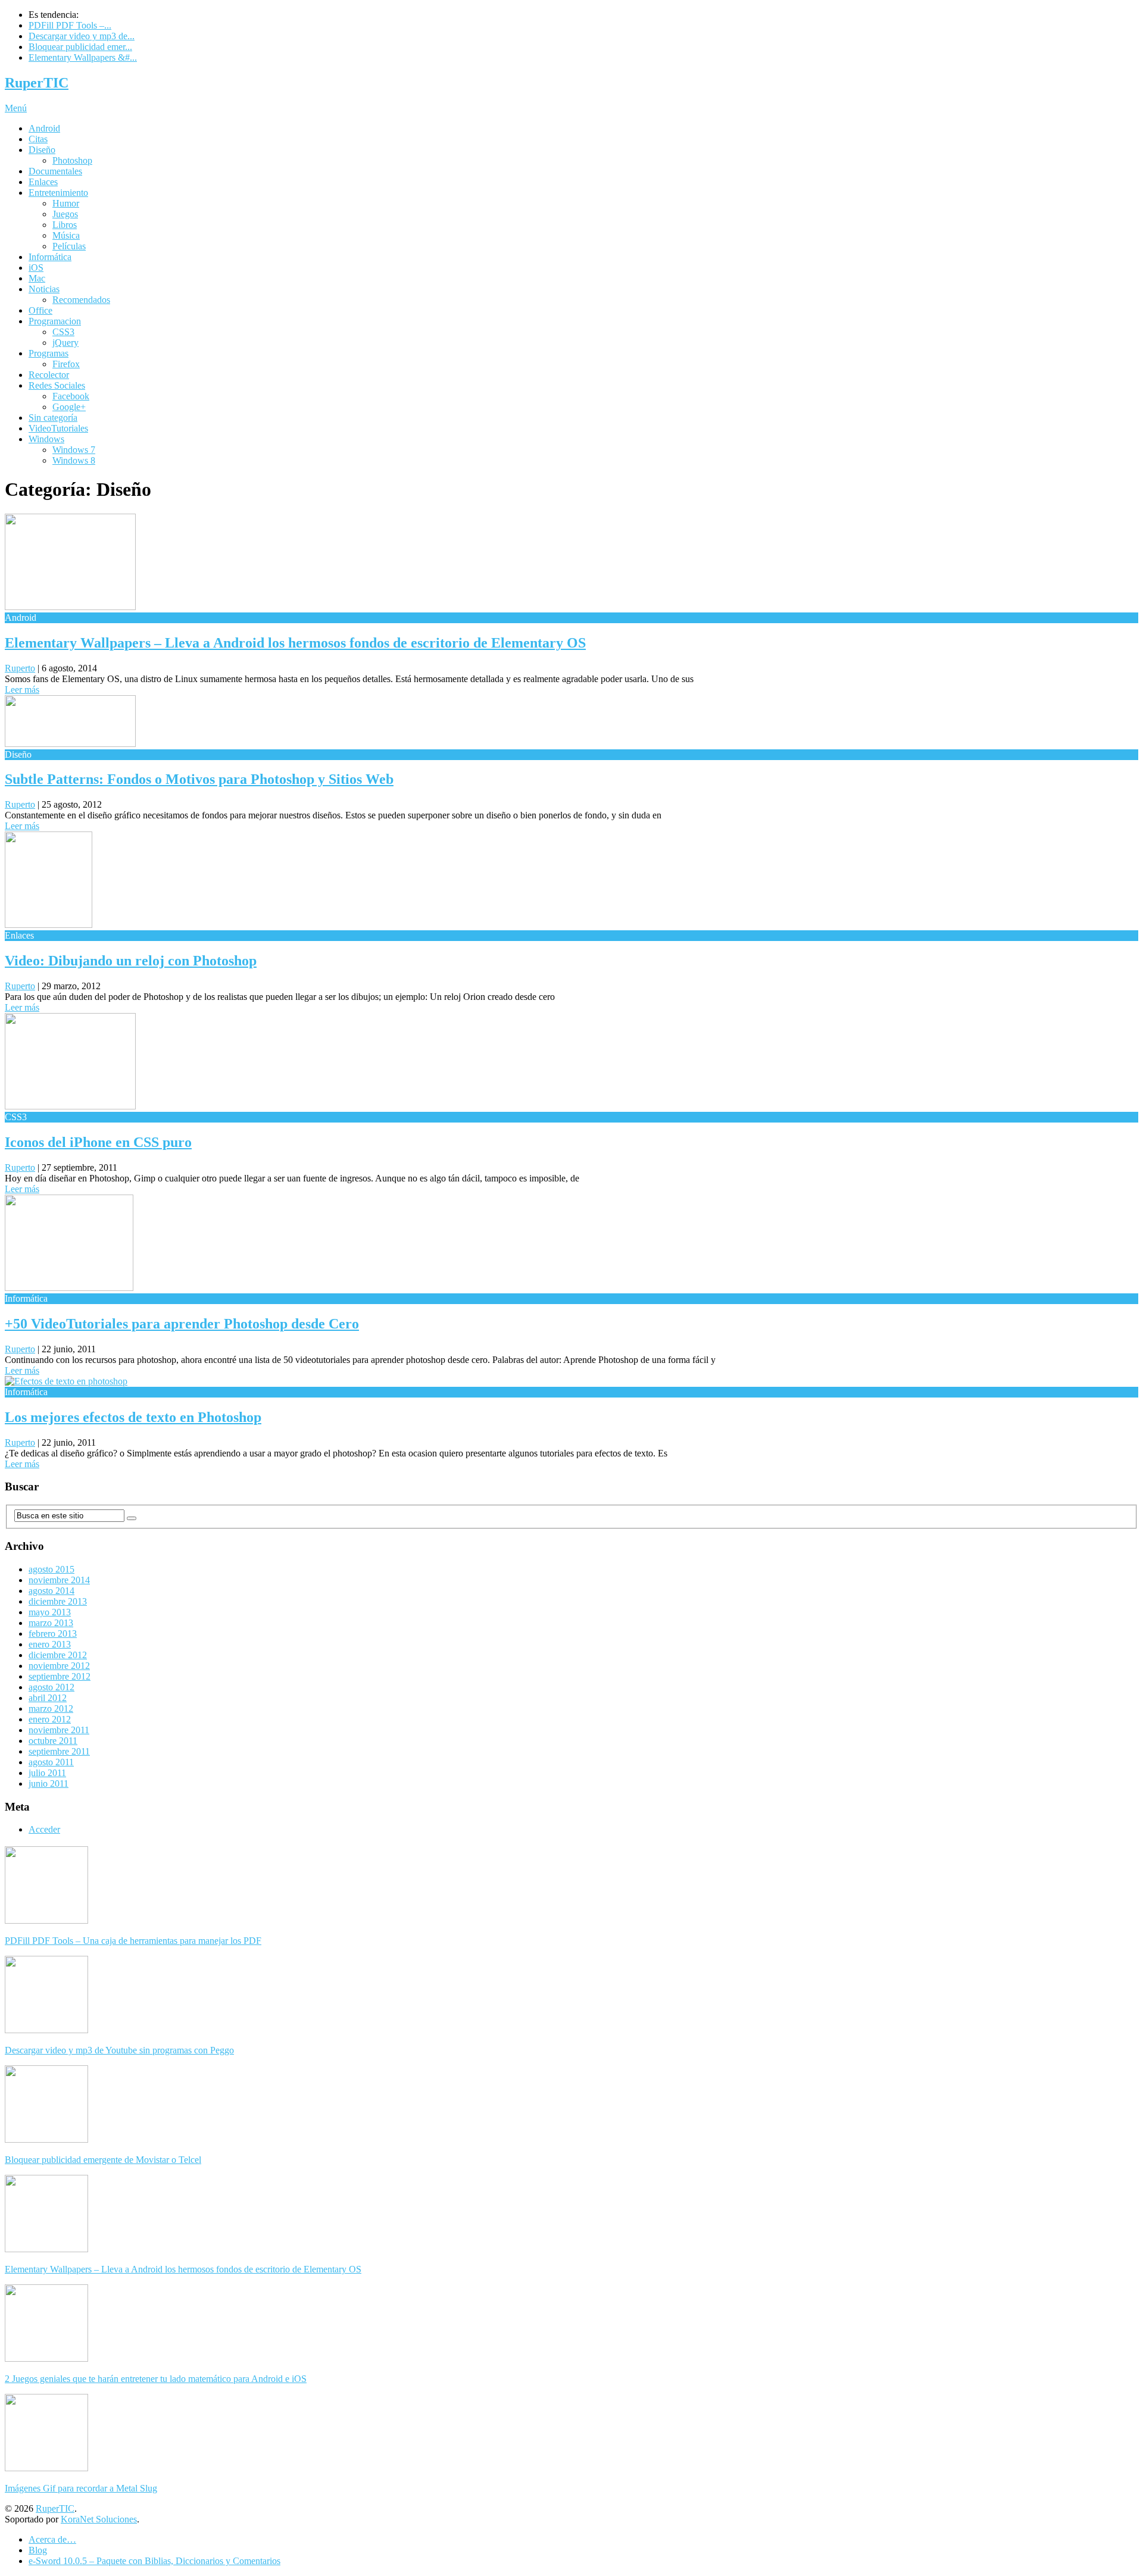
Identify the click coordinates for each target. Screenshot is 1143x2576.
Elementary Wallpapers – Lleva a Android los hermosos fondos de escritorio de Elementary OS (295, 643)
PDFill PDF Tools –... (70, 25)
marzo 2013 (51, 1623)
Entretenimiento (58, 193)
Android (44, 128)
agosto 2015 (51, 1569)
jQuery (65, 343)
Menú (16, 108)
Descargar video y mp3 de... (82, 36)
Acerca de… (52, 2539)
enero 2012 (50, 1719)
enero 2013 (50, 1644)
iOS (36, 268)
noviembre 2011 (59, 1730)
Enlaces (43, 182)
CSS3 (63, 332)
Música (66, 235)
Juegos (65, 214)
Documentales (55, 171)
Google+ (69, 407)
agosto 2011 (51, 1762)
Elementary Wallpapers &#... (83, 57)
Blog (38, 2550)
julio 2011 (47, 1773)
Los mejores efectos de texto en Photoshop (133, 1417)
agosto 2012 (51, 1687)
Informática (50, 257)
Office (40, 310)
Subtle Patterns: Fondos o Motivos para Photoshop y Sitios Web (199, 779)
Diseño (42, 150)
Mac (37, 278)
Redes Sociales (57, 385)
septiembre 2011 (59, 1751)
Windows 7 (74, 450)
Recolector (49, 375)
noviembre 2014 (59, 1580)
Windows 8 (74, 460)
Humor (66, 203)
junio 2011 (49, 1783)
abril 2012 (48, 1698)
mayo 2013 (50, 1612)
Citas (38, 139)
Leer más (22, 690)
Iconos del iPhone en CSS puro (98, 1142)
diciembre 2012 (58, 1655)
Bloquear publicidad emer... (80, 47)
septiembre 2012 (60, 1676)
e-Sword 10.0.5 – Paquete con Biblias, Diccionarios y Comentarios (154, 2561)
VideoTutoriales (58, 428)
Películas (69, 246)
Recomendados (81, 300)
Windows (46, 439)
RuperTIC (37, 83)
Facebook (71, 396)
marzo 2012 (51, 1709)
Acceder (44, 1829)
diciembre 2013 (58, 1601)
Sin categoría (53, 418)
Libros (65, 225)
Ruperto (20, 668)
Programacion (55, 321)
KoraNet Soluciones (99, 2519)
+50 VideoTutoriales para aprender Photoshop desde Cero (182, 1324)
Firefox (66, 364)
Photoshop (72, 160)
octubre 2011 (53, 1741)
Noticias (44, 289)
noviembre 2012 (59, 1666)
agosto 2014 (51, 1591)
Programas (49, 353)
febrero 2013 (53, 1634)
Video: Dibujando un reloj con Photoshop (131, 961)
